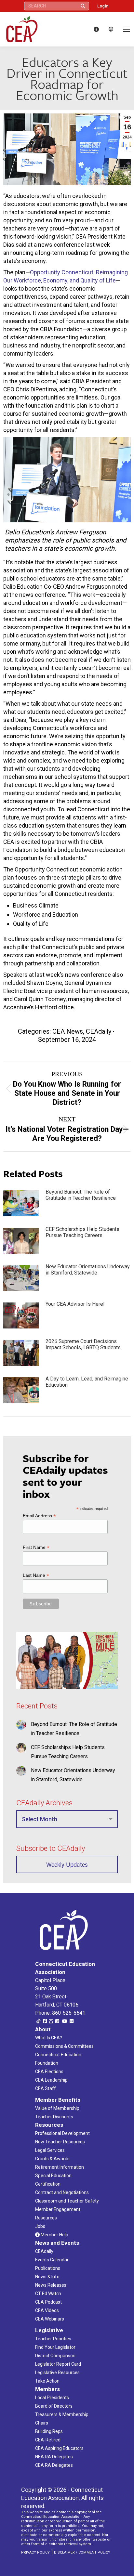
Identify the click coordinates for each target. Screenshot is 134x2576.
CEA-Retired (48, 2440)
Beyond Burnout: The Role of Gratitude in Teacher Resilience (81, 1195)
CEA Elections (49, 2072)
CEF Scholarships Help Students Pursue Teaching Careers (82, 1232)
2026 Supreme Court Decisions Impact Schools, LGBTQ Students (83, 1344)
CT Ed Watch (48, 2294)
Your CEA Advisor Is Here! (75, 1304)
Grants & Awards (52, 2159)
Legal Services (50, 2150)
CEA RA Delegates (54, 2465)
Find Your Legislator (55, 2347)
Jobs (40, 2226)
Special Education (53, 2176)
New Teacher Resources (60, 2142)
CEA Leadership (51, 2080)
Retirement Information (60, 2167)
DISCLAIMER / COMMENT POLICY (82, 2552)
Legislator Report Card (58, 2364)
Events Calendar (52, 2260)
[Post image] (21, 1203)
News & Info (47, 2277)
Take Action (47, 2381)
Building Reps (49, 2431)
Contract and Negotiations (62, 2192)
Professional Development (62, 2133)
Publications (48, 2268)
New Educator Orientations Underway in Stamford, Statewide (88, 1270)
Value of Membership (57, 2108)
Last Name (36, 1575)
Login (103, 6)
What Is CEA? (49, 2038)
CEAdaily (99, 1031)
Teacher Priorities (53, 2339)
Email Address (39, 1516)
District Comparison (55, 2356)
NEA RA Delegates (54, 2457)
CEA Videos (47, 2310)
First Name (36, 1547)
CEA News (68, 1031)
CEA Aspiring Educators (59, 2448)
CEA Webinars (50, 2319)
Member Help (54, 2235)
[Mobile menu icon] (127, 29)
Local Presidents (52, 2398)
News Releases (51, 2285)
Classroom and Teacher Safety (67, 2201)
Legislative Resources (57, 2373)
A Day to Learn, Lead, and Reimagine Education (87, 1382)
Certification (48, 2184)
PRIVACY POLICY (35, 2552)
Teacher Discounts (54, 2117)
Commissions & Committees (64, 2046)
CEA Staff (46, 2088)
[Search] (83, 6)
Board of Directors (54, 2406)
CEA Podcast (48, 2302)
